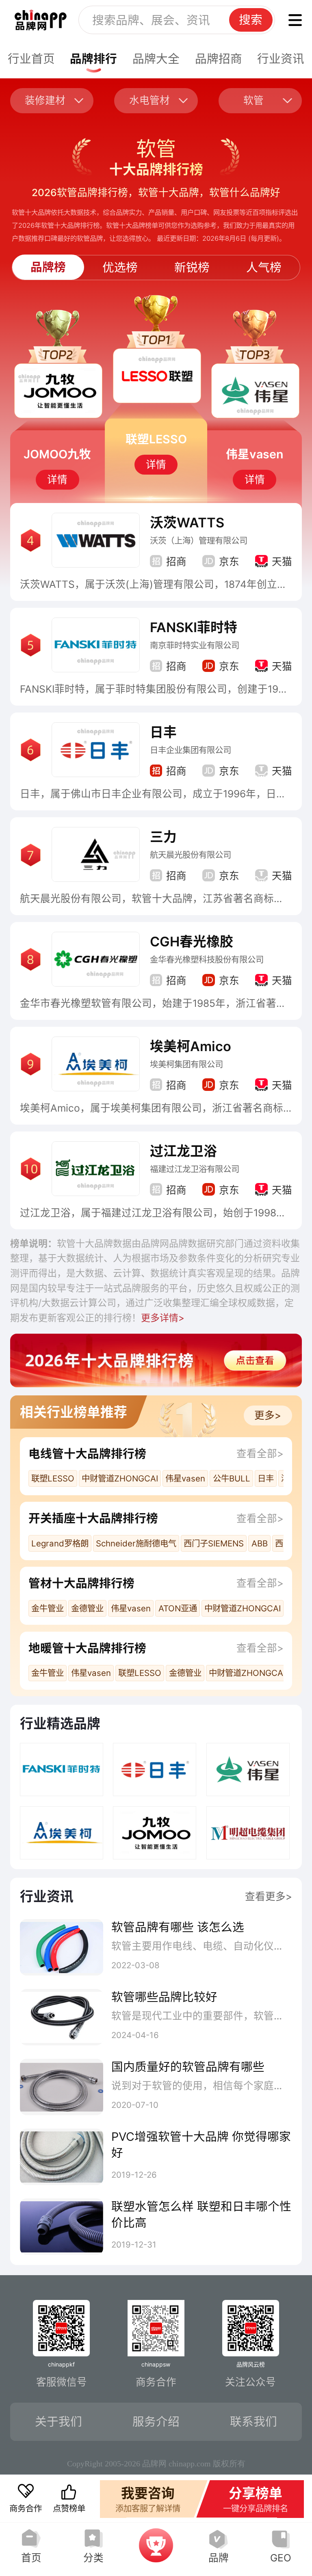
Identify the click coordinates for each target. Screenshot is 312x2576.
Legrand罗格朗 (60, 1543)
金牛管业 (48, 1608)
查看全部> (260, 1453)
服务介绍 (156, 2422)
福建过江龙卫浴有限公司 (195, 1169)
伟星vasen (185, 1478)
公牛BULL (232, 1478)
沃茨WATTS (187, 523)
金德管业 (87, 1608)
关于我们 (58, 2422)
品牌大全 (156, 59)
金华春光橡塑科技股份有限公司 (207, 960)
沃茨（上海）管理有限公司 (199, 541)
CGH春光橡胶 (192, 941)
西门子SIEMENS (214, 1543)
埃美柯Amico (191, 1046)
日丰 (163, 732)
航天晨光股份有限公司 (191, 855)
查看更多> (269, 1896)
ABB (260, 1543)
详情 (57, 479)
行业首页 (31, 59)
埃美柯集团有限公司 (186, 1064)
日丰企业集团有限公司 (191, 750)
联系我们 (253, 2422)
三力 (163, 837)
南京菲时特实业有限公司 (195, 645)
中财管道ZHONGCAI (120, 1478)
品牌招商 (219, 59)
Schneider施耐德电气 (136, 1543)
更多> (268, 1415)
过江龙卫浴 (183, 1151)
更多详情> (163, 1318)
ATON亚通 (178, 1608)
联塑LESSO (53, 1478)
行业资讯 (281, 59)
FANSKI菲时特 (194, 627)
